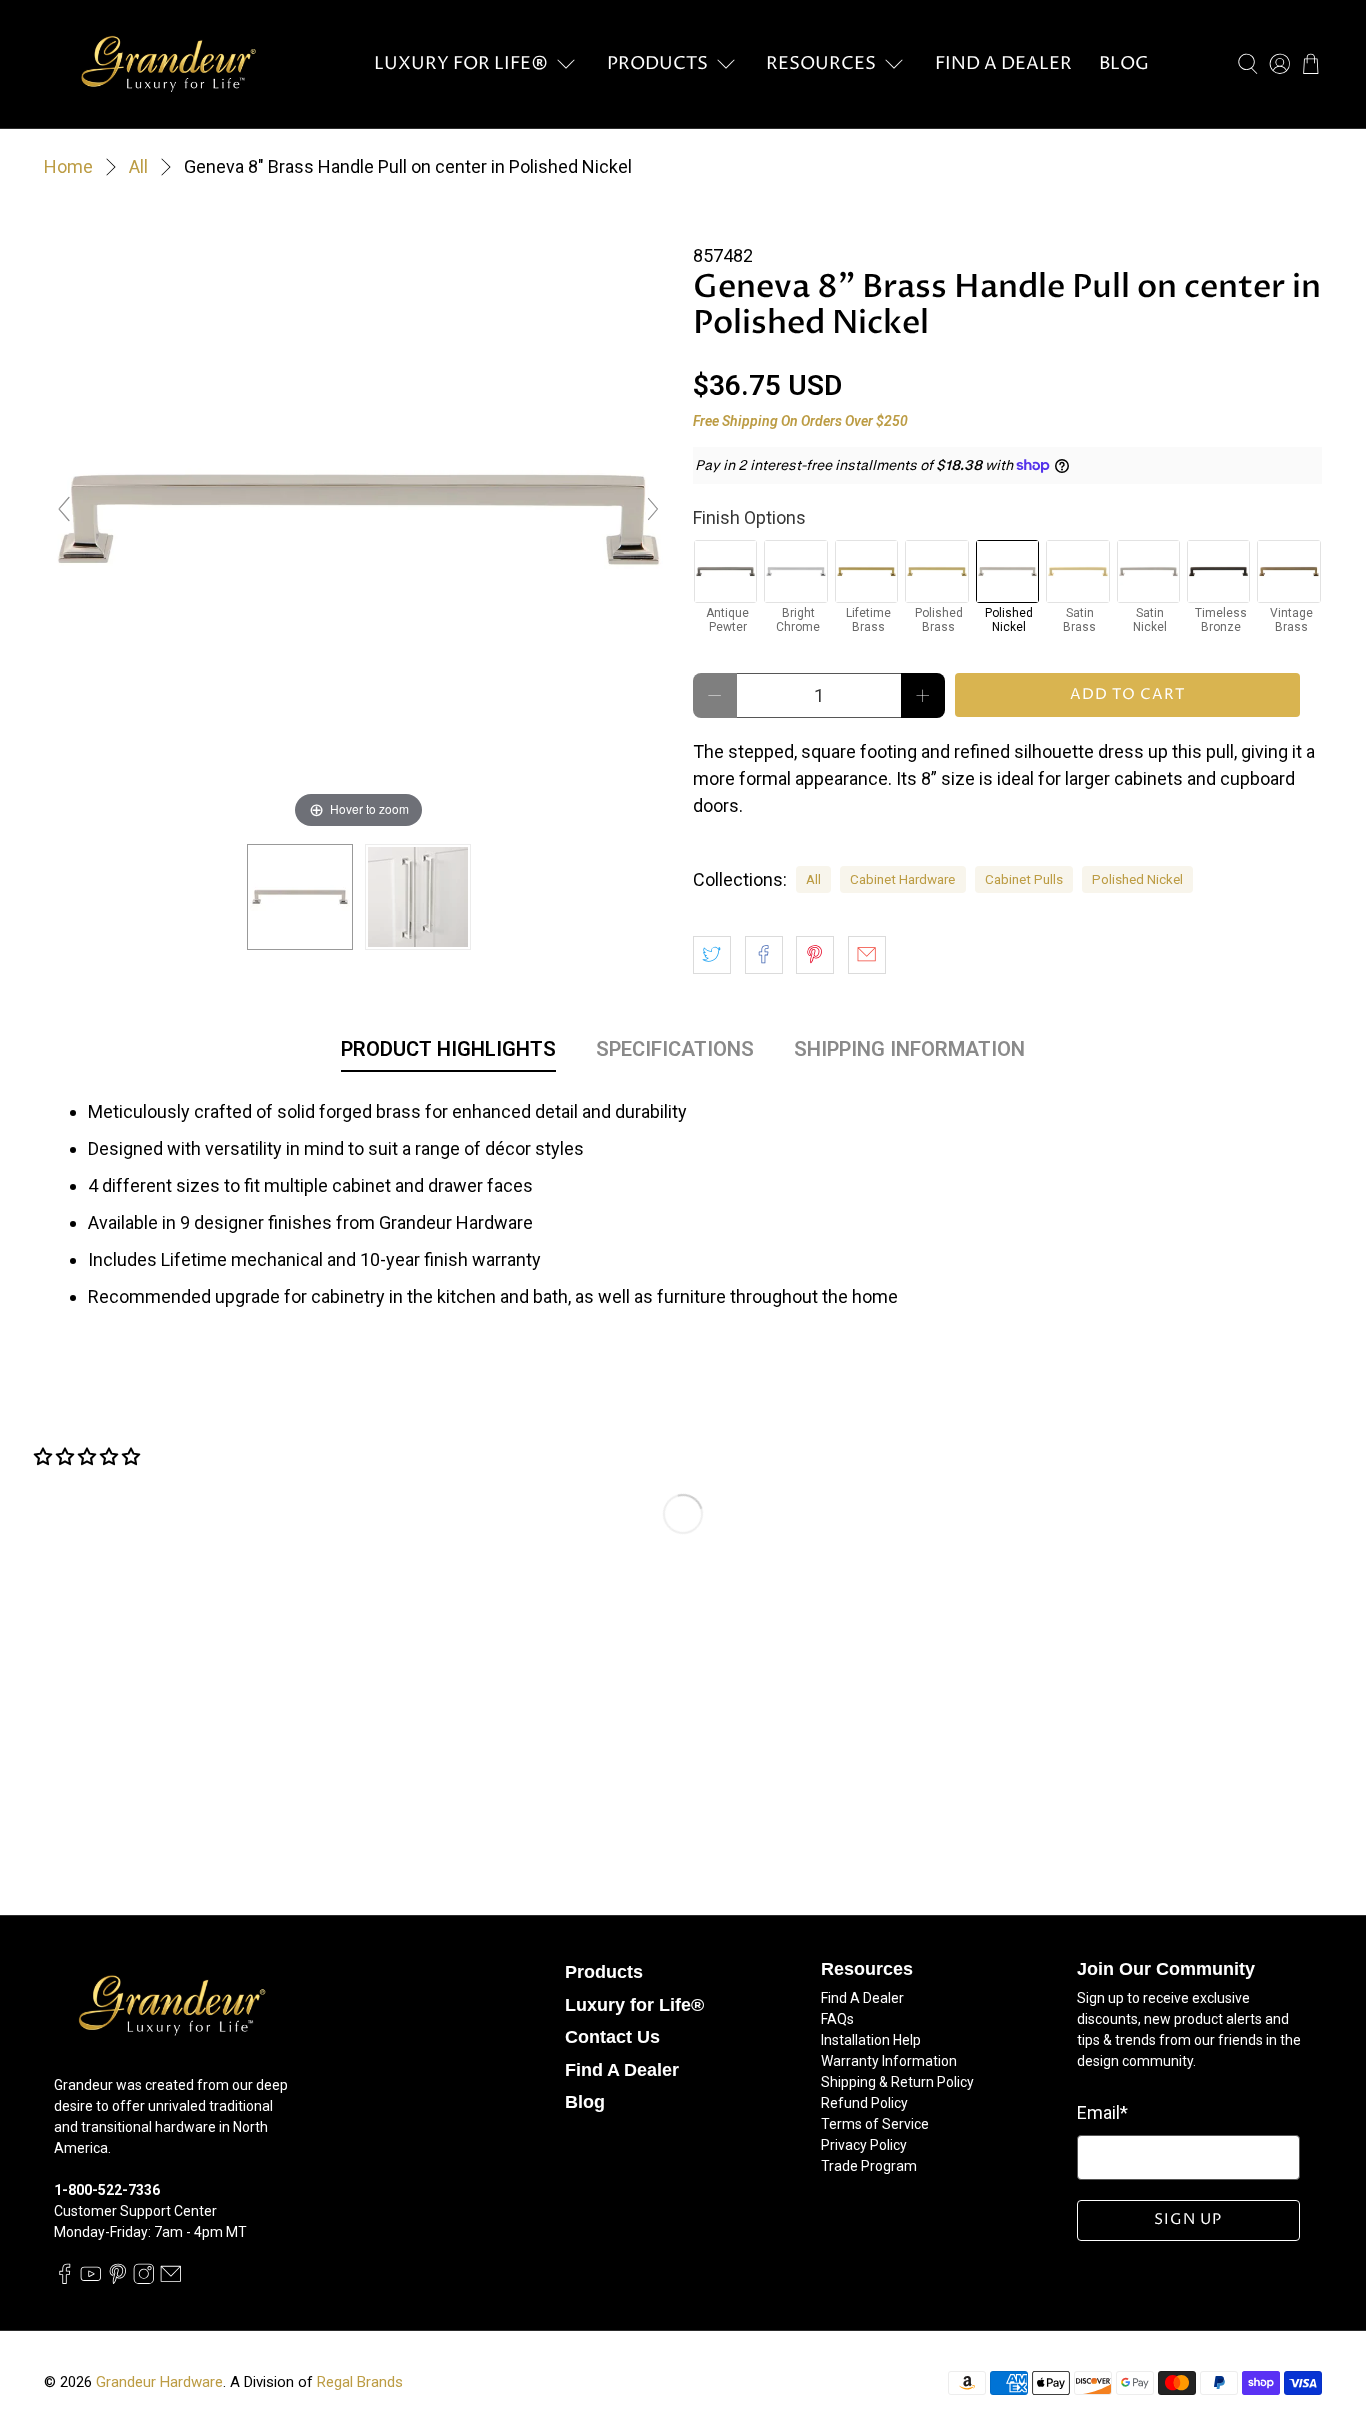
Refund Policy (864, 2103)
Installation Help (871, 2040)
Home (68, 167)
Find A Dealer (1003, 63)
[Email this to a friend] (867, 955)
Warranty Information (889, 2061)
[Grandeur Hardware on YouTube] (91, 2279)
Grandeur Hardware (159, 2382)
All (138, 167)
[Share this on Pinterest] (815, 955)
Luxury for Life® (461, 63)
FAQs (837, 2019)
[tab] (448, 1053)
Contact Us (612, 2037)
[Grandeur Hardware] (168, 64)
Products (657, 63)
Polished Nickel (1137, 879)
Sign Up (1188, 2219)
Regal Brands (360, 2382)
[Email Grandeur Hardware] (171, 2279)
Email (1102, 2112)
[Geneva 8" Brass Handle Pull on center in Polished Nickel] (300, 897)
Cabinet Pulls (1024, 879)
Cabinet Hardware (902, 879)
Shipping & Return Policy (897, 2082)
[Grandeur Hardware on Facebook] (65, 2279)
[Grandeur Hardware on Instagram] (144, 2279)
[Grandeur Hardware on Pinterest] (118, 2279)
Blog (1124, 63)
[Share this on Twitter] (712, 955)
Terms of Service (875, 2124)
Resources (821, 63)
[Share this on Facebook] (764, 955)
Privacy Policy (864, 2145)
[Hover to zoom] (358, 517)
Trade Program (869, 2166)
